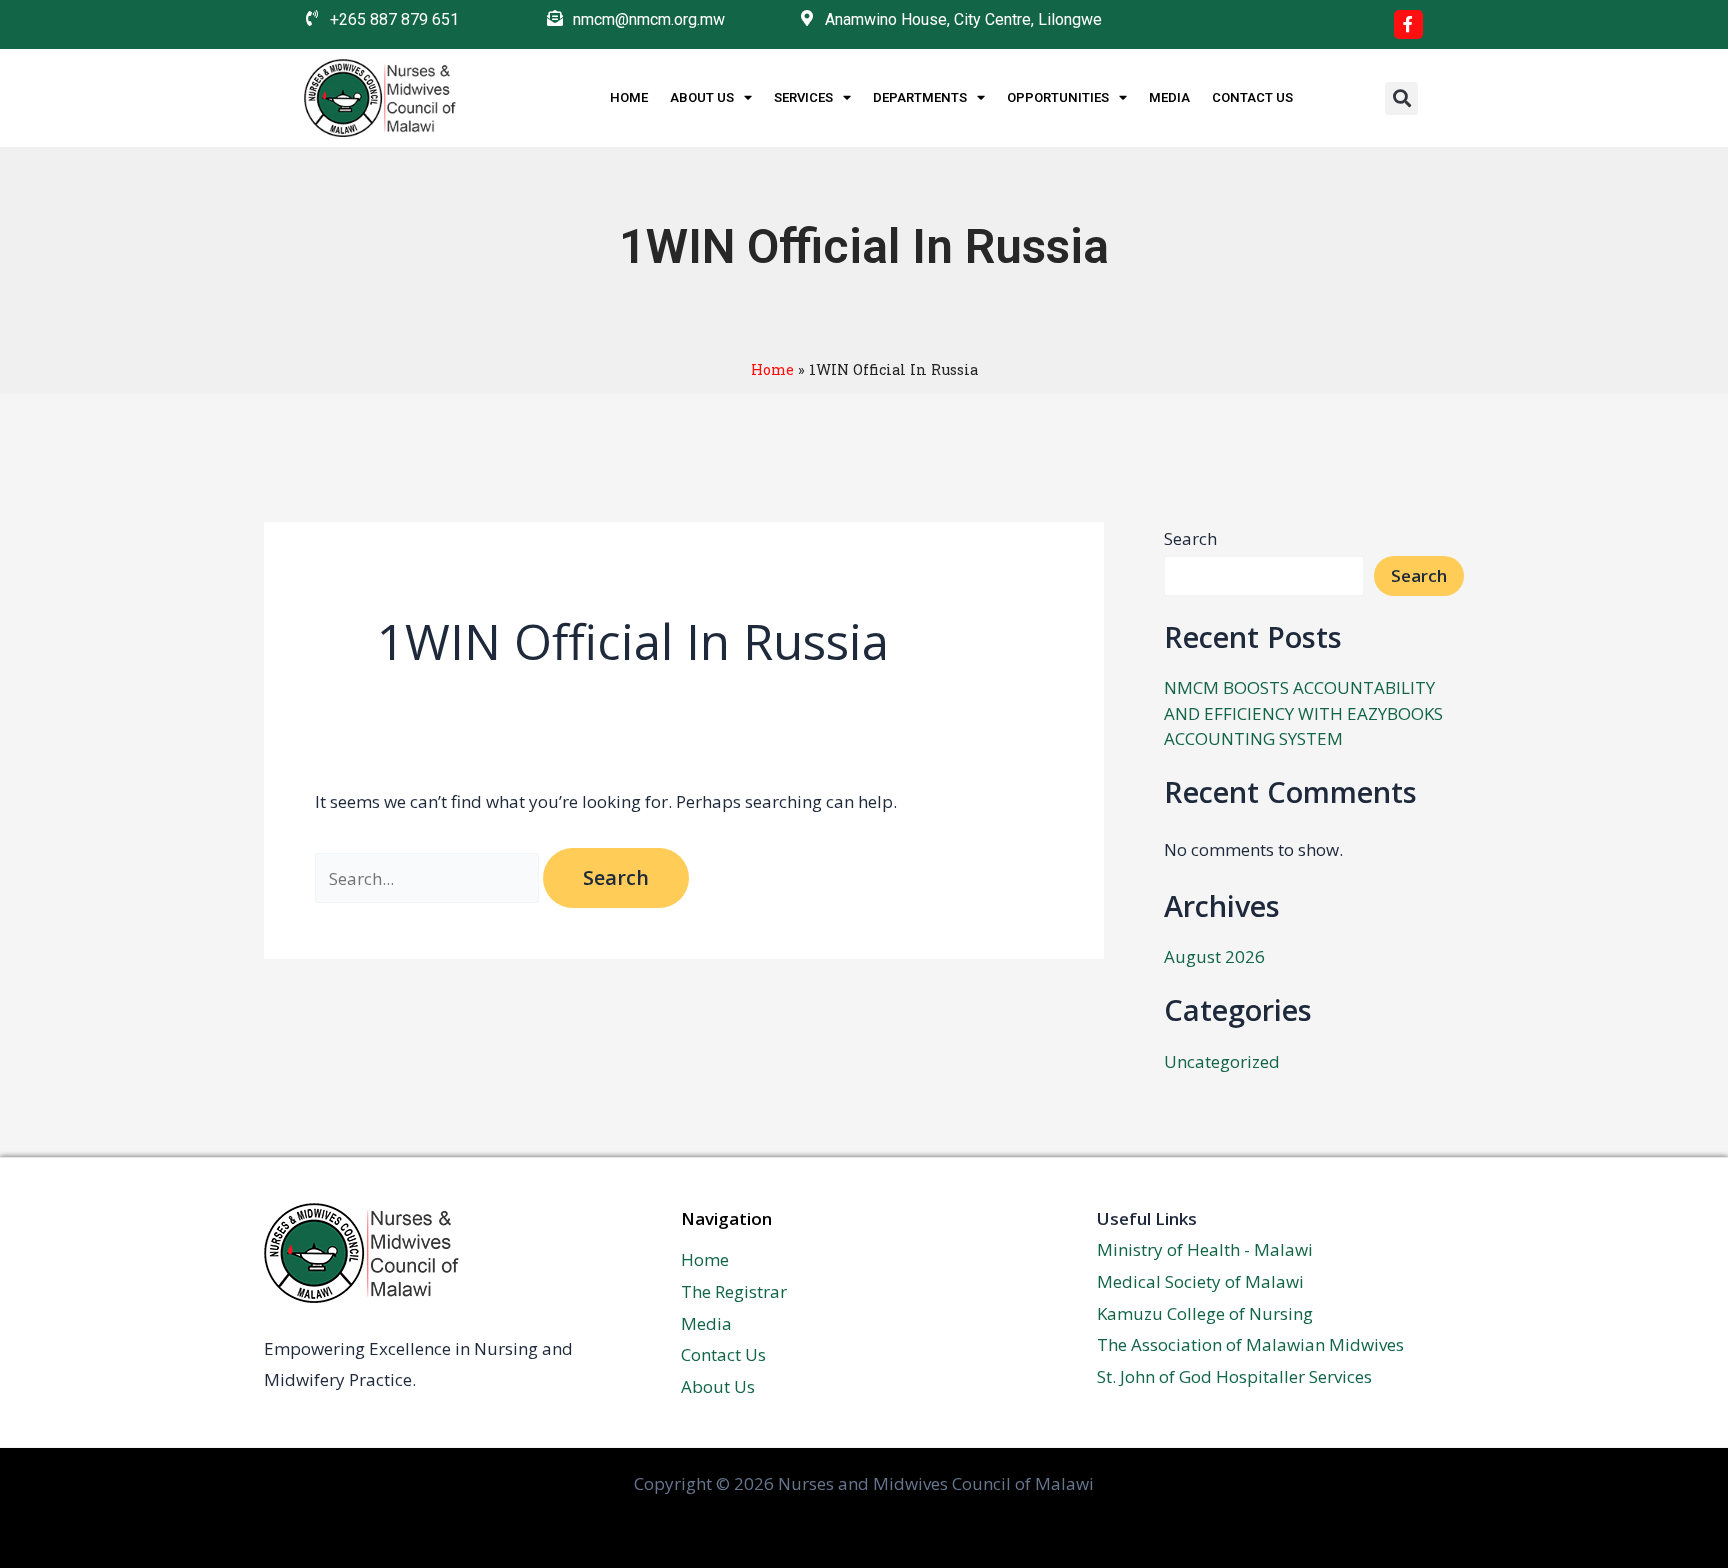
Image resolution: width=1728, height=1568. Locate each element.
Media (1169, 97)
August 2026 (1214, 956)
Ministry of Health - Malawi (1205, 1249)
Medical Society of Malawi (1200, 1281)
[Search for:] (429, 878)
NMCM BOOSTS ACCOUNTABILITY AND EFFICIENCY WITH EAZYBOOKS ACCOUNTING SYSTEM (1303, 713)
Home (629, 97)
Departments (920, 97)
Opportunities (1058, 97)
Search (1190, 538)
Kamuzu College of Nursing (1205, 1313)
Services (803, 97)
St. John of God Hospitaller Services (1234, 1376)
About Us (702, 97)
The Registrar (734, 1291)
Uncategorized (1222, 1061)
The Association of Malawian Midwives (1250, 1344)
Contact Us (1252, 97)
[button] (1401, 98)
